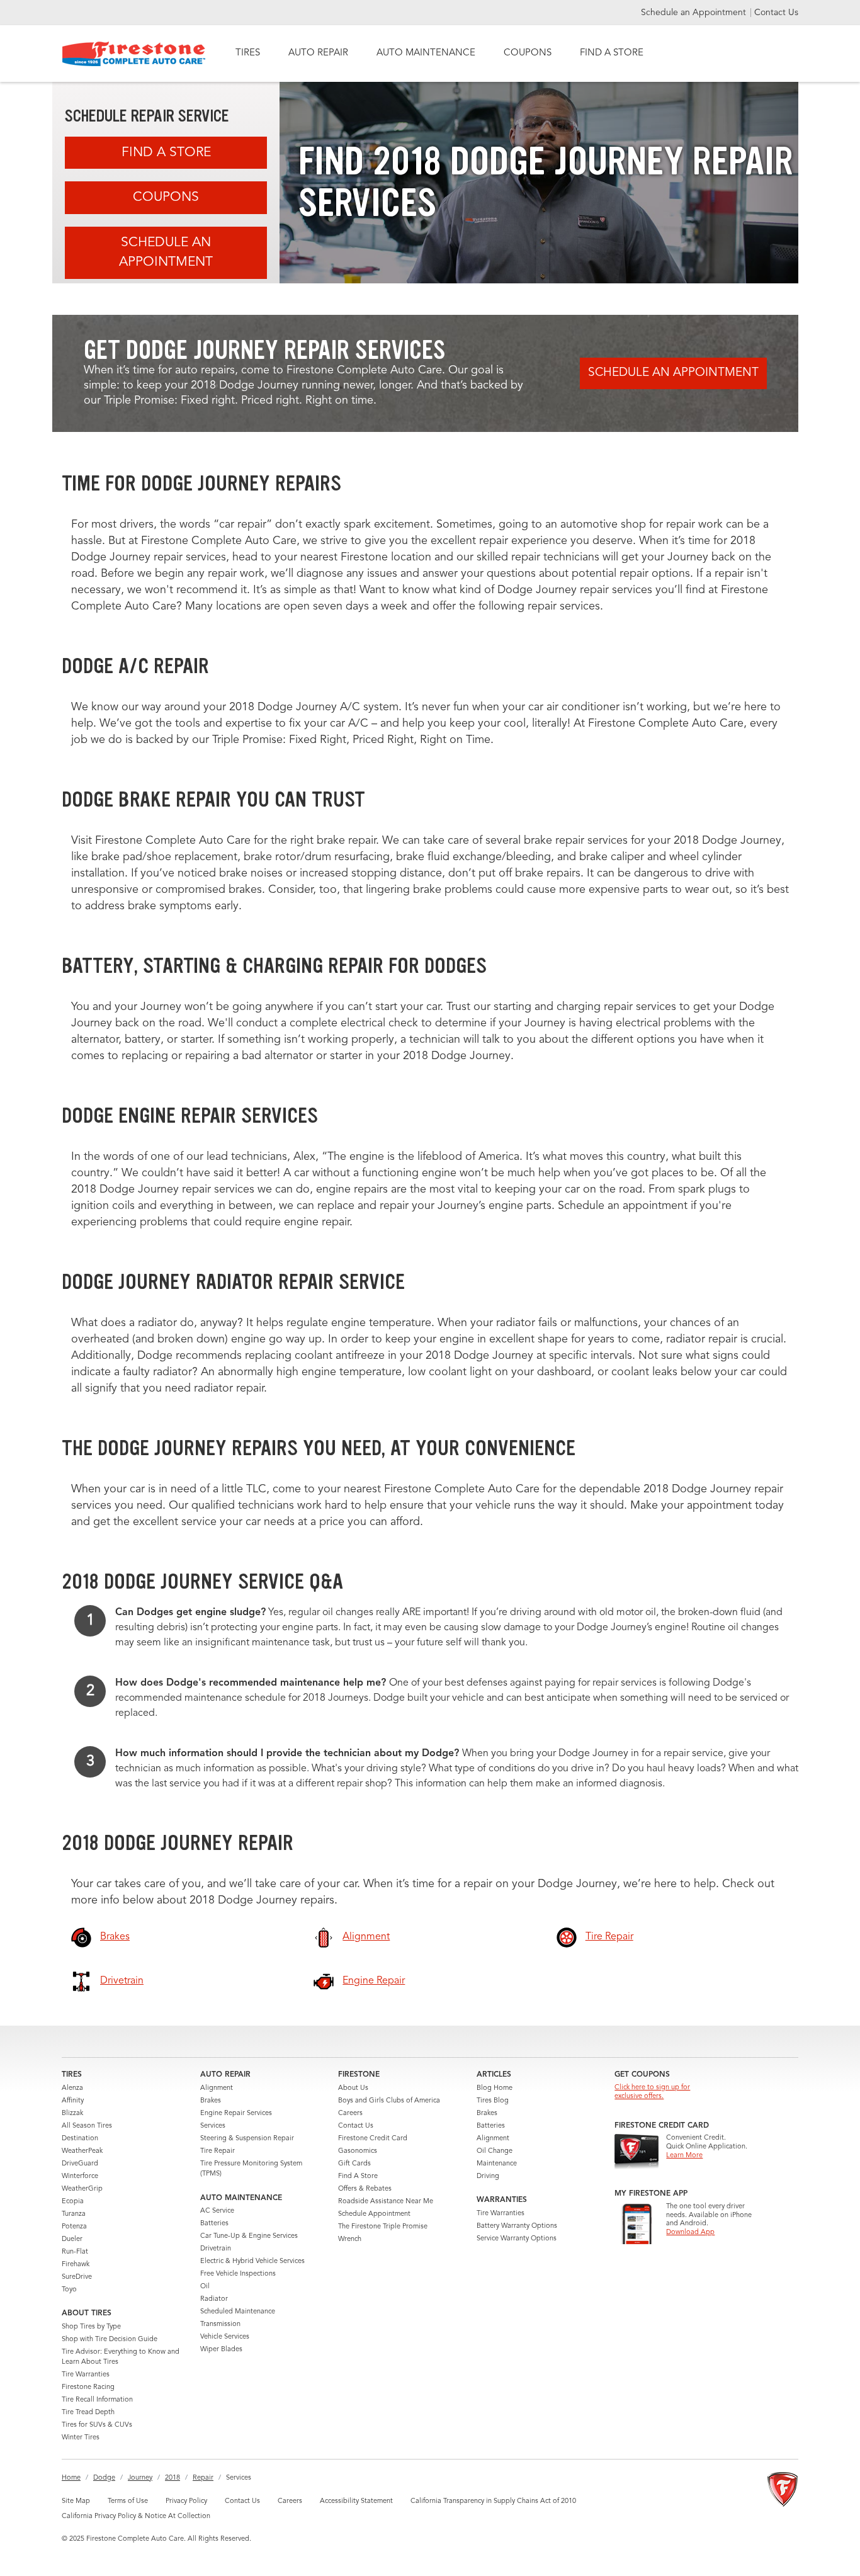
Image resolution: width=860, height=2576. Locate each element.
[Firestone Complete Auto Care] (134, 54)
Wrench (350, 2239)
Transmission (220, 2324)
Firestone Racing (88, 2387)
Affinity (73, 2101)
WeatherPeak (82, 2151)
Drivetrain (216, 2249)
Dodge (104, 2478)
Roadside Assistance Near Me (386, 2202)
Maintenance (497, 2164)
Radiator (214, 2299)
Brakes (211, 2101)
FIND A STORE (612, 53)
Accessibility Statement (356, 2501)
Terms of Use (128, 2501)
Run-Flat (75, 2252)
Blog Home (495, 2088)
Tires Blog (493, 2101)
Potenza (74, 2227)
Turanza (74, 2214)
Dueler (72, 2239)
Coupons (166, 197)
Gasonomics (358, 2151)
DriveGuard (80, 2164)
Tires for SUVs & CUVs (97, 2425)
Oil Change (495, 2151)
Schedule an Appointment (695, 13)
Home (71, 2478)
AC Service (217, 2211)
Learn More (684, 2156)
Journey (140, 2478)
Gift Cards (354, 2164)
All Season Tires (87, 2126)
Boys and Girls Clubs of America (389, 2101)
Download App (690, 2233)
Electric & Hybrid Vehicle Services (252, 2261)
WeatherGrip (82, 2189)
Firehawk (76, 2265)
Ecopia (73, 2202)
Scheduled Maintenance (238, 2312)
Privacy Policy (186, 2501)
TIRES (248, 53)
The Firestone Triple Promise (383, 2227)
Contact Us (776, 13)
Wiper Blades (221, 2350)
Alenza (72, 2088)
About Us (353, 2088)
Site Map (76, 2501)
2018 (173, 2478)
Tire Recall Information (97, 2400)
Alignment (217, 2088)
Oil (205, 2287)
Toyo (69, 2290)
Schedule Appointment (374, 2214)
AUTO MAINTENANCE (426, 53)
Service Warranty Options (517, 2239)
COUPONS (528, 53)
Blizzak (72, 2114)
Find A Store (166, 153)
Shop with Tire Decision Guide (110, 2340)
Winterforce (80, 2176)
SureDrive (77, 2277)
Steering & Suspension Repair (247, 2139)
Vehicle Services (225, 2337)
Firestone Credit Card (373, 2139)
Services (213, 2126)
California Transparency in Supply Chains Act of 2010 (493, 2501)
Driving (488, 2176)
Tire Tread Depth (88, 2413)
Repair (203, 2478)
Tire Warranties (86, 2375)
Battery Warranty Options (517, 2226)
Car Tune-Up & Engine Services (249, 2236)
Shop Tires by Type (91, 2327)
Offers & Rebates (365, 2189)
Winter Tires (81, 2438)
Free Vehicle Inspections (238, 2274)
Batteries (214, 2224)
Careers (350, 2114)
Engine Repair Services (236, 2114)
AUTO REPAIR (318, 53)
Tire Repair (218, 2151)
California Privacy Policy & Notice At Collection (136, 2516)
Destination (80, 2139)
